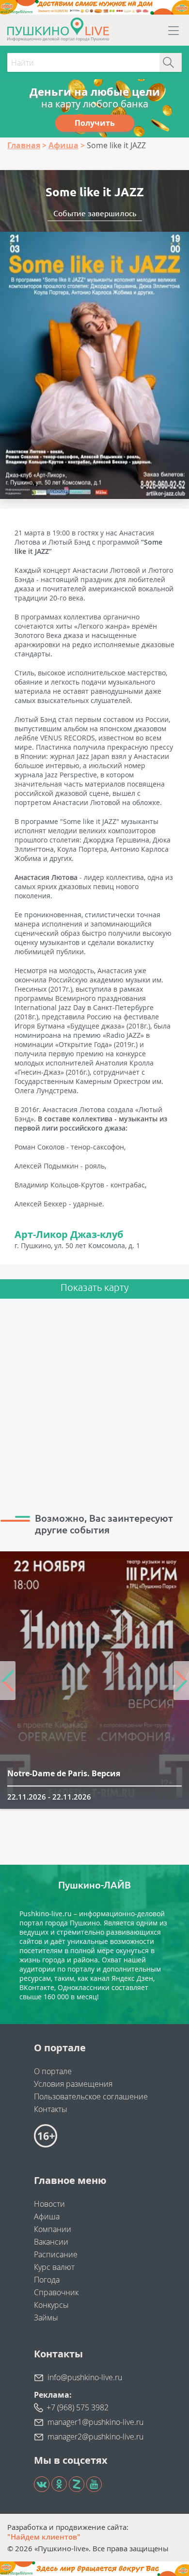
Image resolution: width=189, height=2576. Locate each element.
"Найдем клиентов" (44, 2537)
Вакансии (51, 2242)
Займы (46, 2318)
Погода (47, 2280)
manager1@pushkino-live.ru (95, 2422)
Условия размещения (73, 2084)
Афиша (47, 2216)
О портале (53, 2071)
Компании (53, 2229)
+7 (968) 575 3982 (78, 2407)
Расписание (56, 2254)
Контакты (51, 2109)
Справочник (56, 2292)
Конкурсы (51, 2305)
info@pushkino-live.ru (85, 2377)
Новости (49, 2204)
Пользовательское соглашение (91, 2096)
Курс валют (54, 2267)
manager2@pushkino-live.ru (95, 2437)
